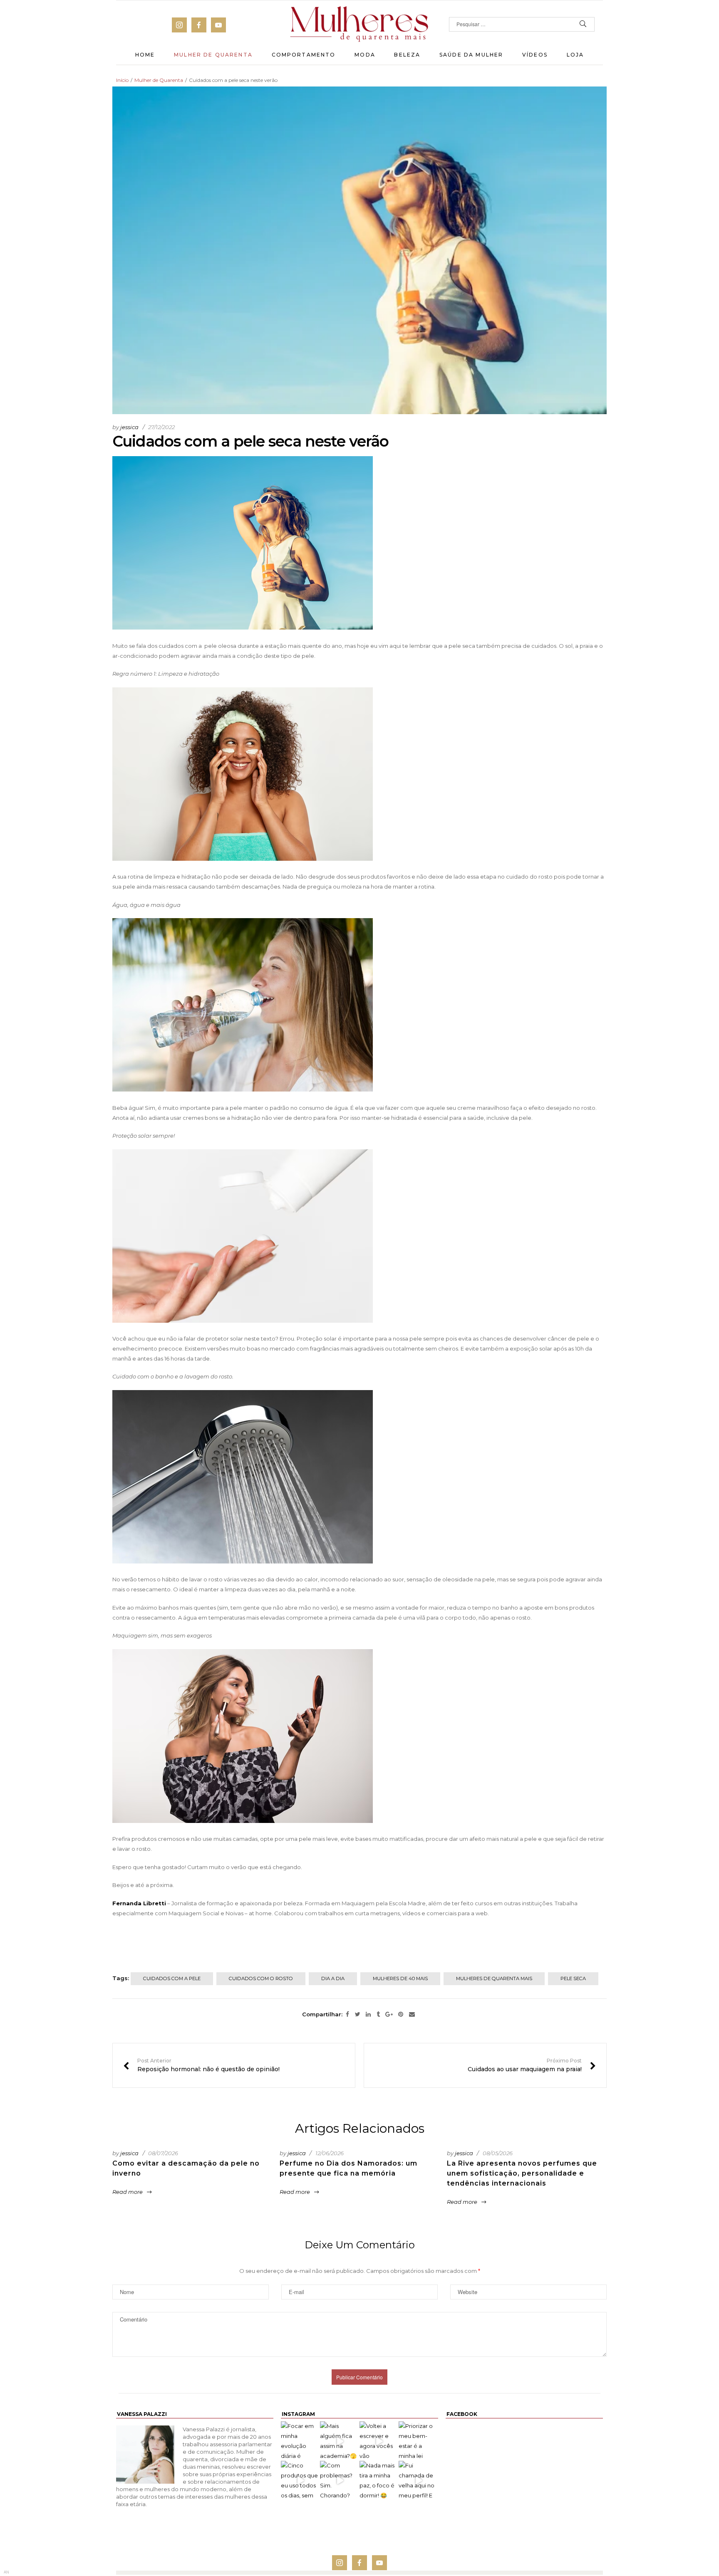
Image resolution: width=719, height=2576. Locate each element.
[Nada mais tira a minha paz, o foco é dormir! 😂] (379, 2480)
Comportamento (304, 55)
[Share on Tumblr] (378, 2015)
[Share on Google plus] (389, 2015)
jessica (129, 427)
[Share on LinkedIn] (368, 2015)
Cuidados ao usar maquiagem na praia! (532, 2065)
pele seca (573, 1978)
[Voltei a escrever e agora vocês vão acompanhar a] (379, 2441)
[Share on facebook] (347, 2015)
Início (122, 80)
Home (145, 55)
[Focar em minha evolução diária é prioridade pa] (300, 2441)
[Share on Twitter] (358, 2015)
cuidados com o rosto (261, 1978)
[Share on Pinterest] (401, 2015)
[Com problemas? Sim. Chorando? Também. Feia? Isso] (340, 2480)
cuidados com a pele (172, 1978)
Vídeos (535, 55)
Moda (365, 55)
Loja (575, 55)
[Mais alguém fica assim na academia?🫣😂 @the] (340, 2441)
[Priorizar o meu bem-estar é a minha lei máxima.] (418, 2441)
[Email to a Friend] (412, 2015)
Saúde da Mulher (471, 55)
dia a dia (333, 1978)
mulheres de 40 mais (400, 1978)
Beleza (407, 55)
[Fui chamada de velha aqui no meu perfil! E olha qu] (418, 2480)
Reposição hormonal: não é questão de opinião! (201, 2065)
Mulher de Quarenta (213, 55)
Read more (128, 2192)
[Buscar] (583, 24)
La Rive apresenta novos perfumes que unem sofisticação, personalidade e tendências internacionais (522, 2173)
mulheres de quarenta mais (494, 1978)
